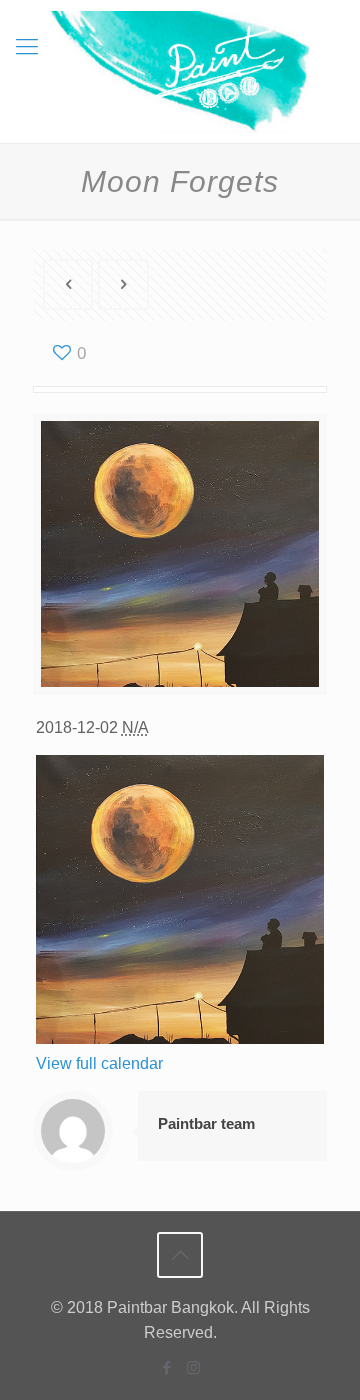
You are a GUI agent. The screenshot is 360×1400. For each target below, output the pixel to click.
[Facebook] (166, 1367)
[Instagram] (193, 1367)
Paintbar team (206, 1123)
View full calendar (99, 1063)
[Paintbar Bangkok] (180, 71)
